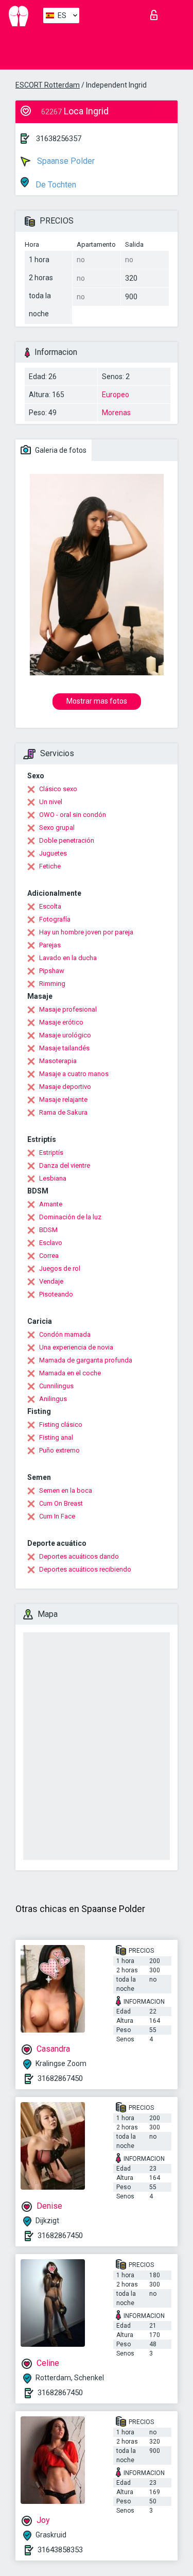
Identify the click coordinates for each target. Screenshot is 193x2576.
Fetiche (50, 866)
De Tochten (55, 185)
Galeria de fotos (60, 450)
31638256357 (59, 139)
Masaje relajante (63, 1099)
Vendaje (51, 1281)
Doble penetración (67, 840)
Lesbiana (53, 1178)
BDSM (48, 1230)
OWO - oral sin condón (73, 815)
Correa (49, 1256)
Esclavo (51, 1243)
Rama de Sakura (63, 1112)
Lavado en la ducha (68, 958)
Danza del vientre (65, 1165)
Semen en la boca (66, 1490)
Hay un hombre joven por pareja (86, 932)
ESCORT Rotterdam (48, 85)
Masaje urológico (65, 1035)
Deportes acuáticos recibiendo (85, 1569)
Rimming (52, 984)
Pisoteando (56, 1294)
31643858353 (60, 2550)
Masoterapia (58, 1061)
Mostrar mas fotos (97, 701)
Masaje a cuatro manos (74, 1074)
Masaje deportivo (65, 1087)
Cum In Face (57, 1516)
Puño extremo (59, 1450)
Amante (51, 1204)
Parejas (50, 945)
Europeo (116, 395)
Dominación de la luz (70, 1217)
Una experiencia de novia (76, 1347)
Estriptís (51, 1153)
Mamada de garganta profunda (86, 1360)
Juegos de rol (60, 1268)
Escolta (50, 906)
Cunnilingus (56, 1386)
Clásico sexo (58, 789)
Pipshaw (52, 971)
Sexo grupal (57, 828)
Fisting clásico (61, 1425)
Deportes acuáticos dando (79, 1556)
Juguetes (53, 853)
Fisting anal (56, 1437)
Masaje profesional (68, 1009)
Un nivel (51, 802)
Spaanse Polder (65, 161)
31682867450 (60, 2078)
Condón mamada (65, 1334)
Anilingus (53, 1399)
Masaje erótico (61, 1022)
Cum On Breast (61, 1503)
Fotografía (55, 919)
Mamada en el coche (70, 1373)
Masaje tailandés (64, 1048)
